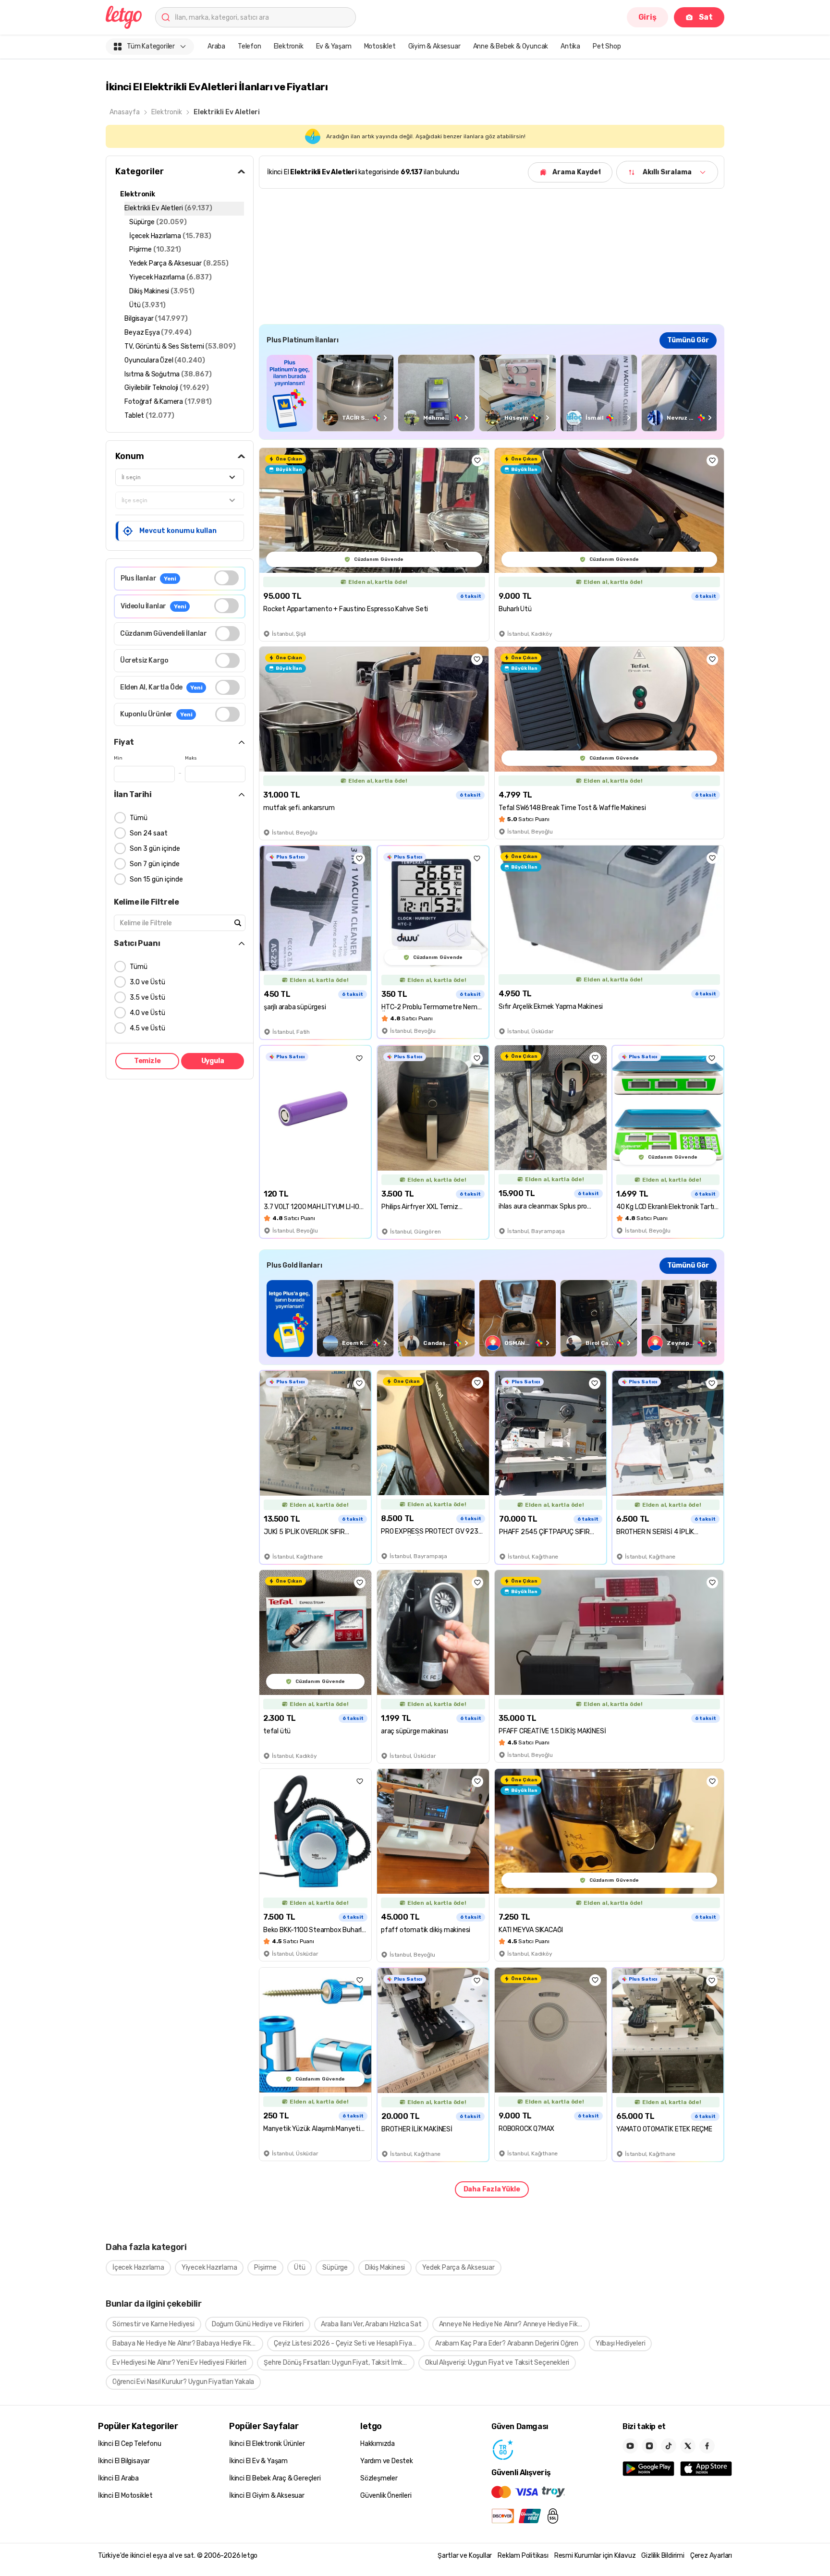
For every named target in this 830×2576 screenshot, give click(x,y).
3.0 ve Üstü (147, 982)
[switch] (226, 578)
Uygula (213, 1061)
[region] (492, 393)
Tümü (139, 818)
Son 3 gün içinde (155, 849)
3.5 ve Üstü (147, 998)
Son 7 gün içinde (155, 864)
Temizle (147, 1061)
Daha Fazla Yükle (492, 2189)
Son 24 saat (149, 833)
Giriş (647, 17)
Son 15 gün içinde (156, 879)
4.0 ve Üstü (147, 1013)
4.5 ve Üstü (147, 1028)
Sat (706, 17)
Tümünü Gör (688, 340)
